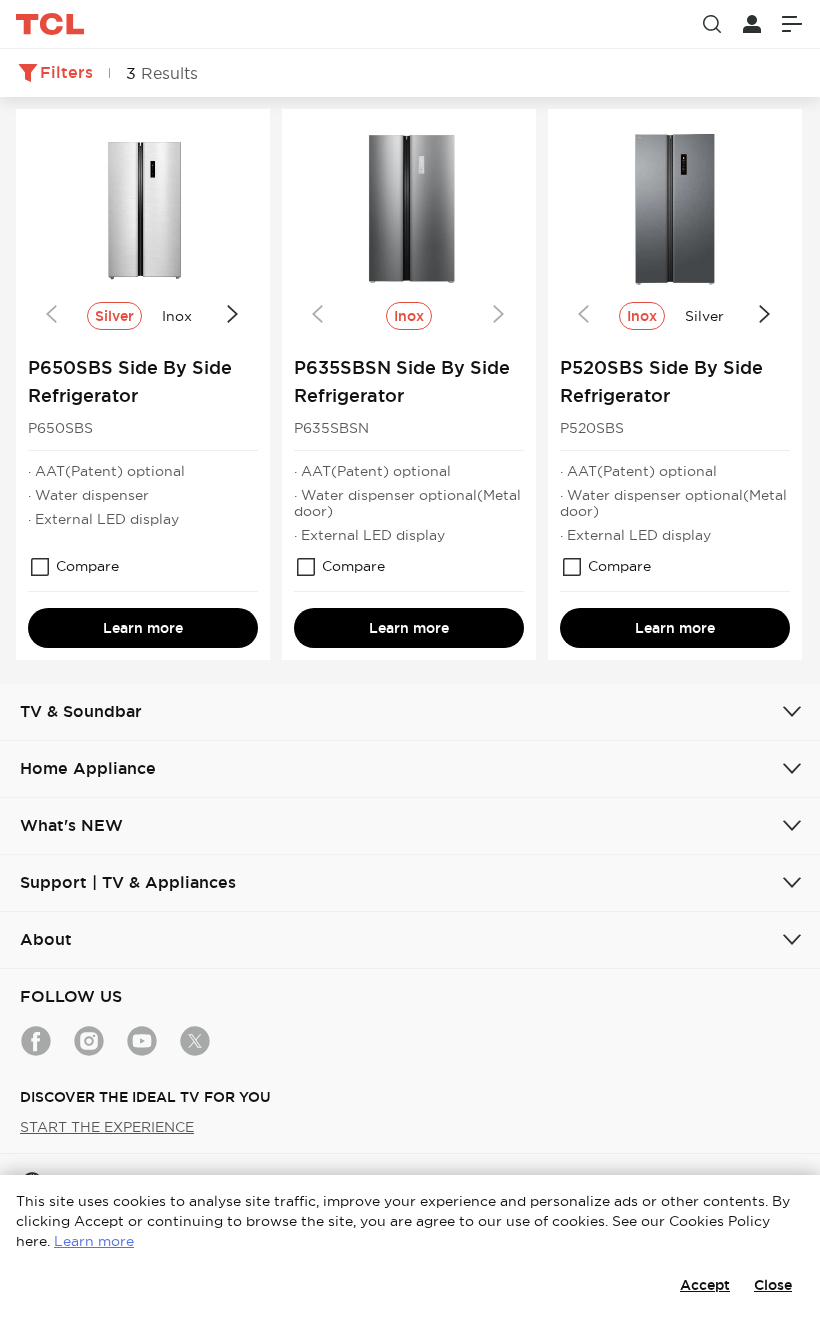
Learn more (143, 628)
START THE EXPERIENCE (107, 1127)
